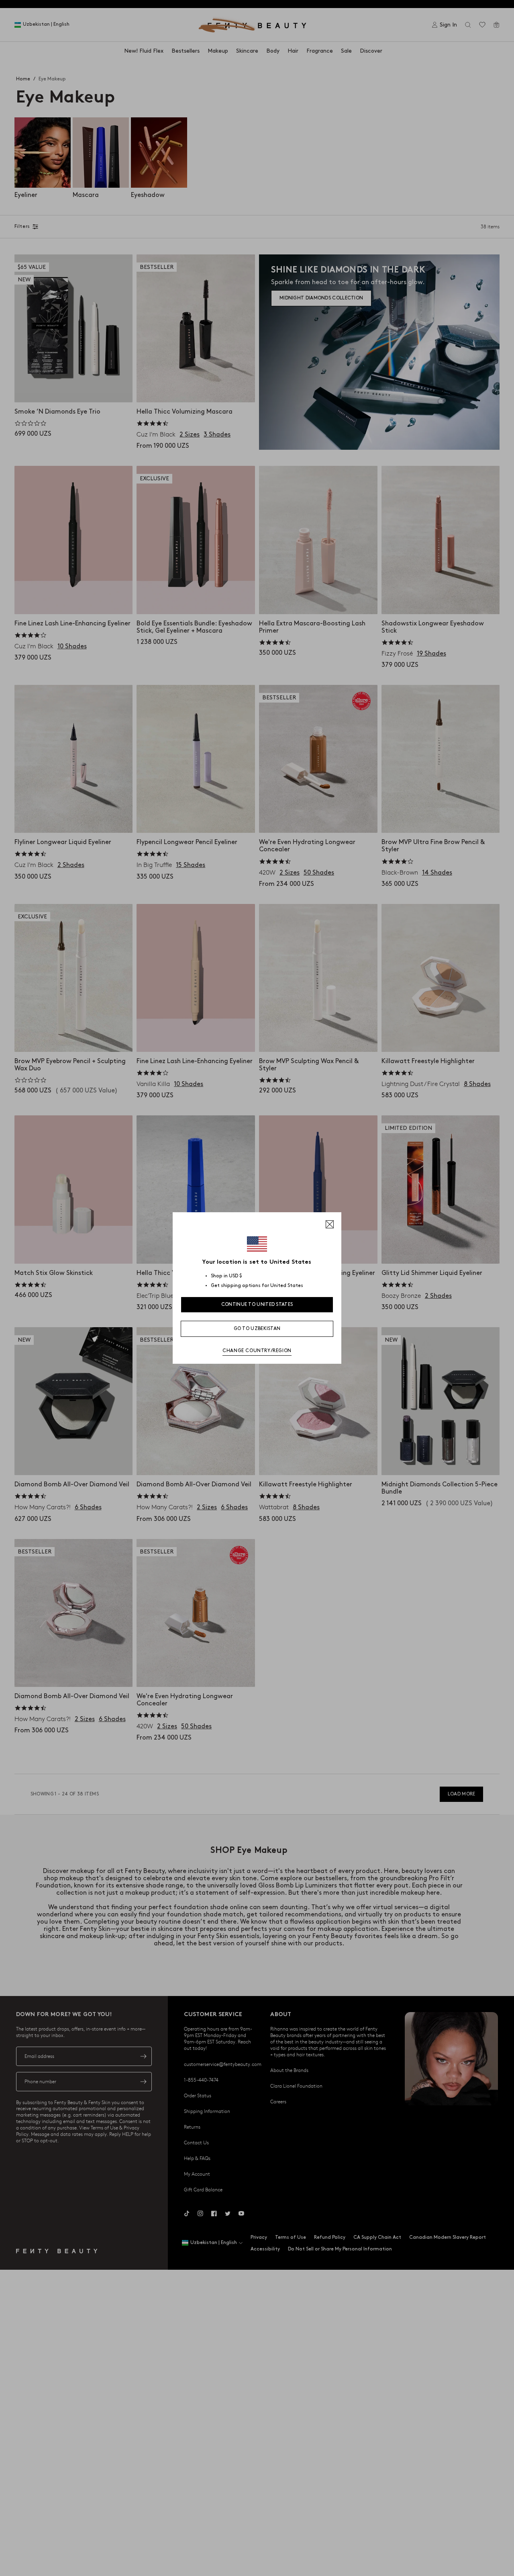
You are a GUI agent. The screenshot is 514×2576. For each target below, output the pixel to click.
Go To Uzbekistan (257, 1329)
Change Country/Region (257, 1351)
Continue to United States (257, 1304)
